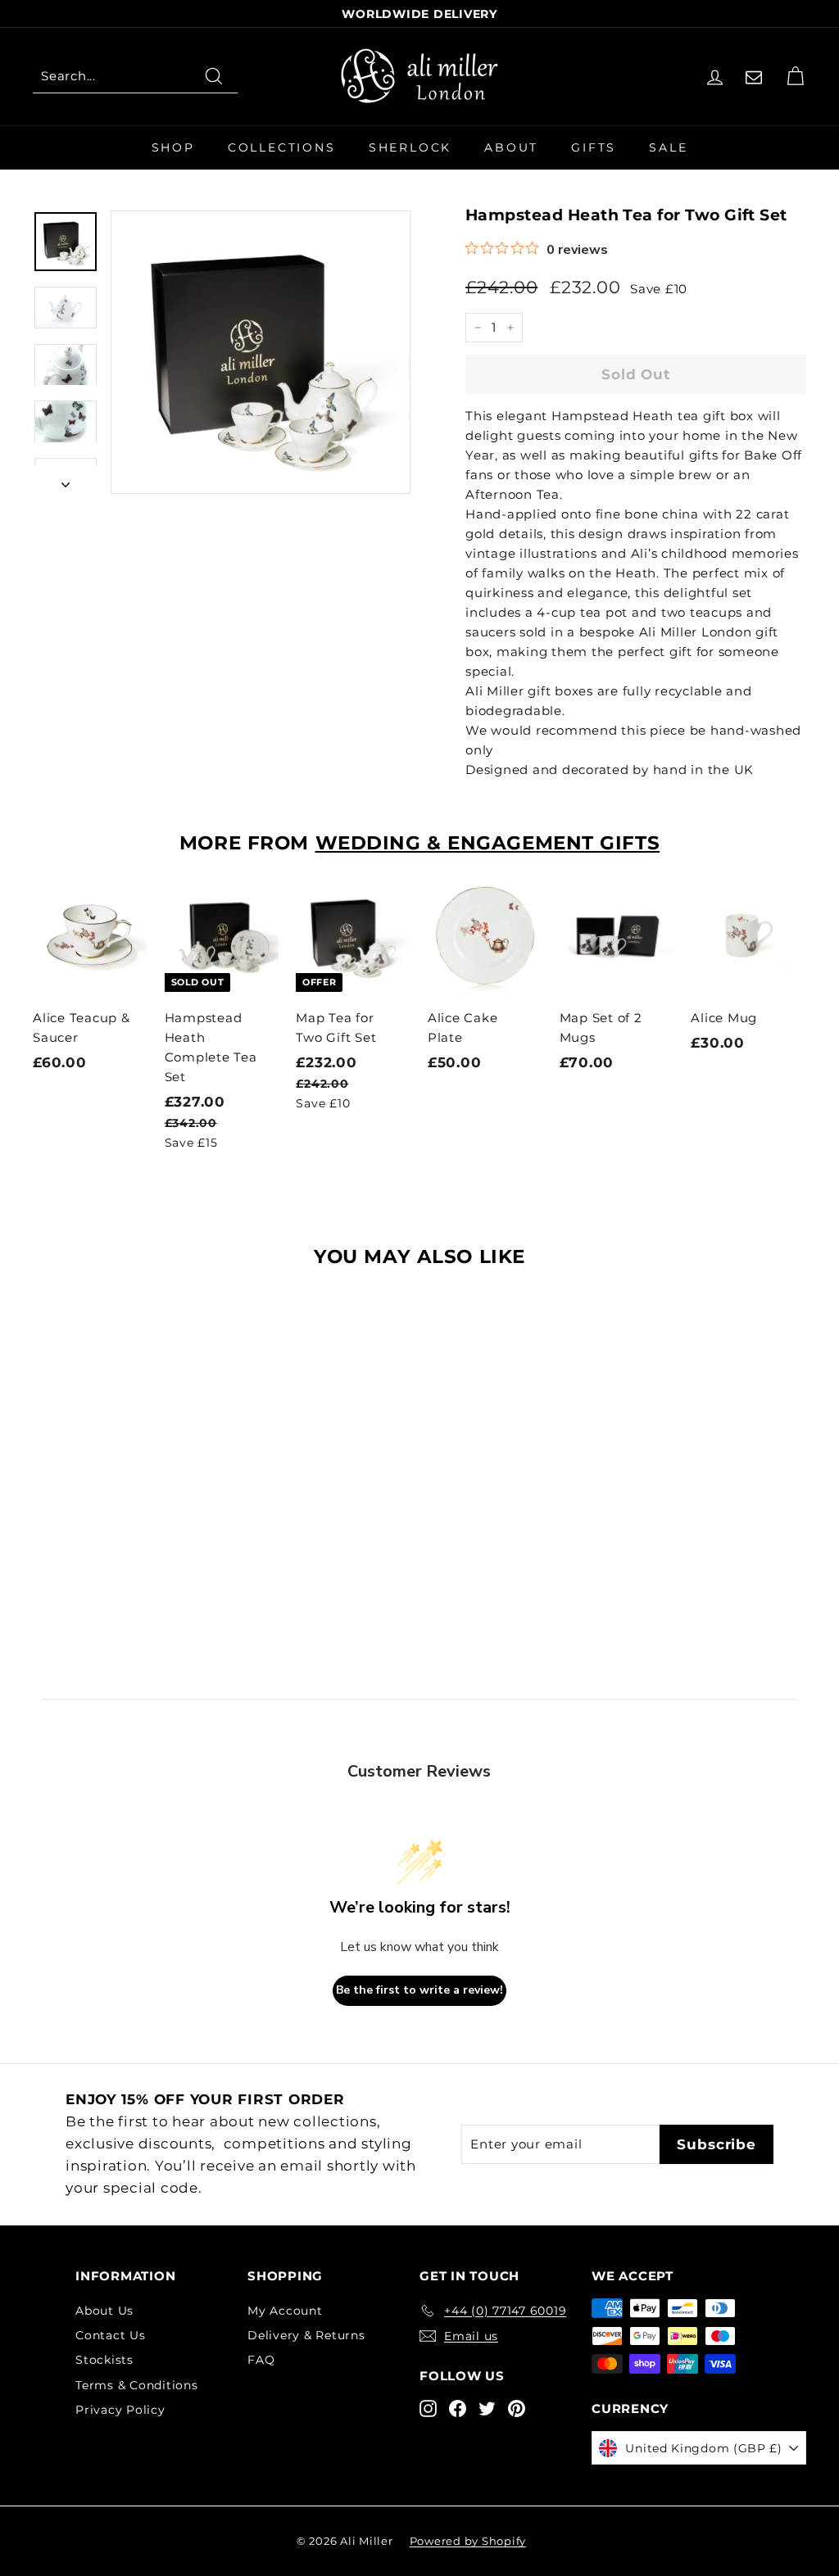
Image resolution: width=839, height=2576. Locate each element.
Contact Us (111, 2335)
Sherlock (410, 147)
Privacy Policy (120, 2410)
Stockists (104, 2360)
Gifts (594, 147)
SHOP (173, 147)
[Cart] (795, 77)
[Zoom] (261, 352)
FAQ (261, 2360)
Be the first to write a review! (419, 1990)
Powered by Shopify (468, 2541)
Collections (282, 147)
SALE (668, 147)
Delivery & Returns (306, 2335)
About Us (104, 2311)
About (511, 147)
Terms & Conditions (137, 2385)
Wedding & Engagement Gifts (488, 843)
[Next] (66, 480)
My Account (285, 2311)
